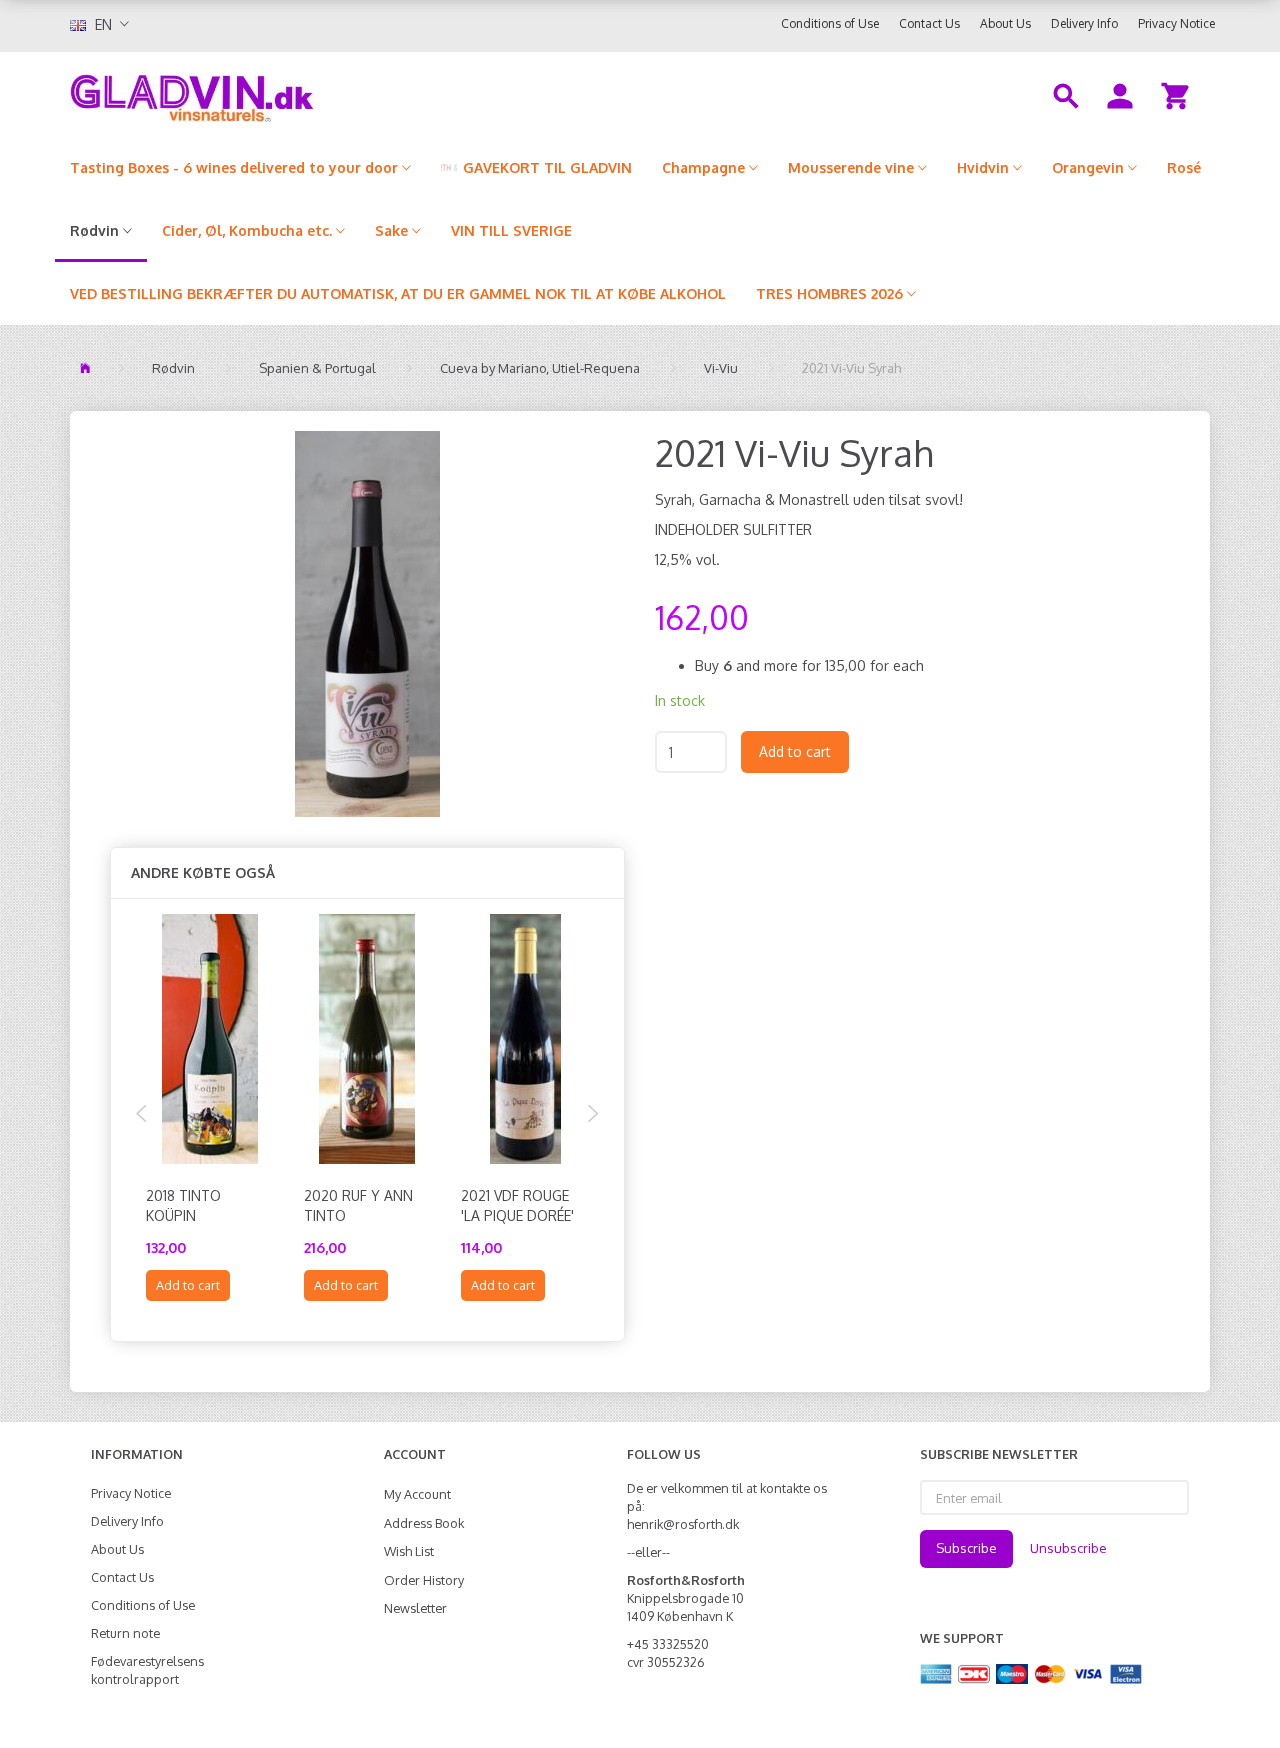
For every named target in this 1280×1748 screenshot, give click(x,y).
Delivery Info (1084, 23)
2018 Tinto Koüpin (183, 1205)
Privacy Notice (1176, 23)
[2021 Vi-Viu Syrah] (367, 624)
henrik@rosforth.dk (683, 1524)
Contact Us (929, 23)
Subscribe (966, 1548)
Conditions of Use (830, 23)
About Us (1005, 23)
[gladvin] (274, 94)
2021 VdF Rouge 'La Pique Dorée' (517, 1205)
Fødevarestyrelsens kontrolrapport (147, 1670)
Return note (125, 1633)
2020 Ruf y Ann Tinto (358, 1205)
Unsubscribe (1068, 1548)
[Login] (1120, 94)
